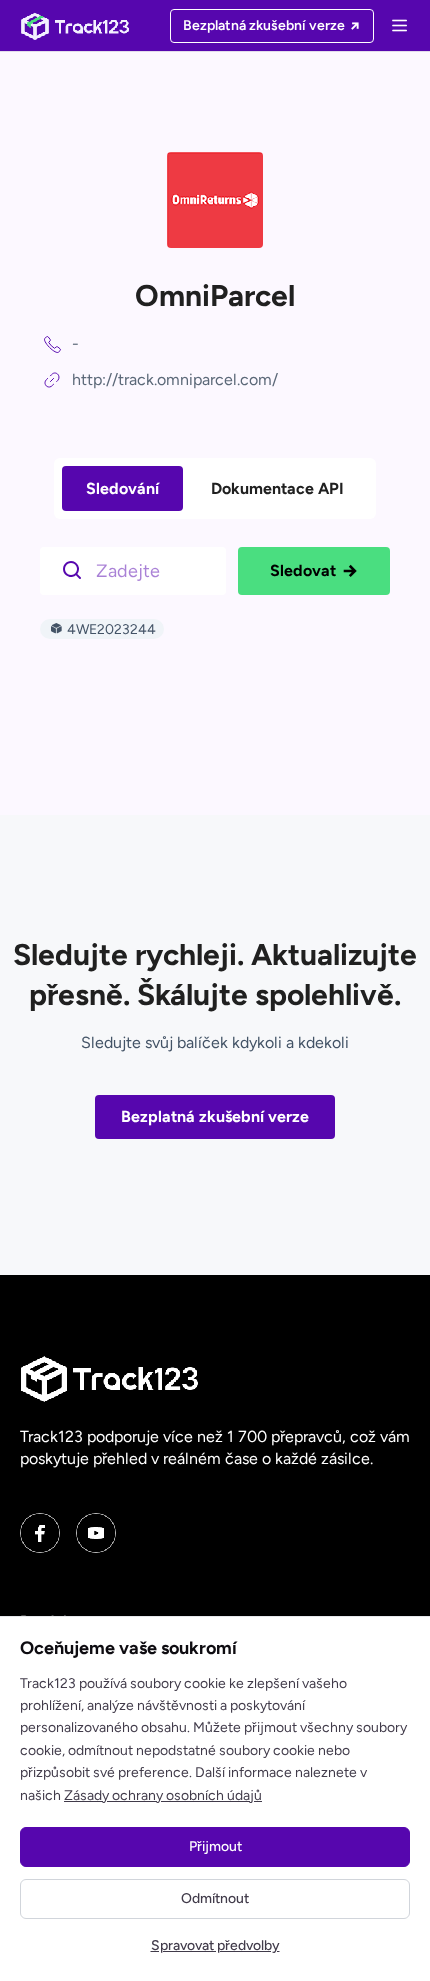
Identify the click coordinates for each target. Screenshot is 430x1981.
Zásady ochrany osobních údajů (163, 1795)
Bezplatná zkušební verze (215, 1116)
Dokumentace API (277, 488)
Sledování (122, 488)
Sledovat (303, 570)
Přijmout (215, 1846)
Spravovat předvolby (215, 1945)
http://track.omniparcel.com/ (175, 379)
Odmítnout (215, 1898)
